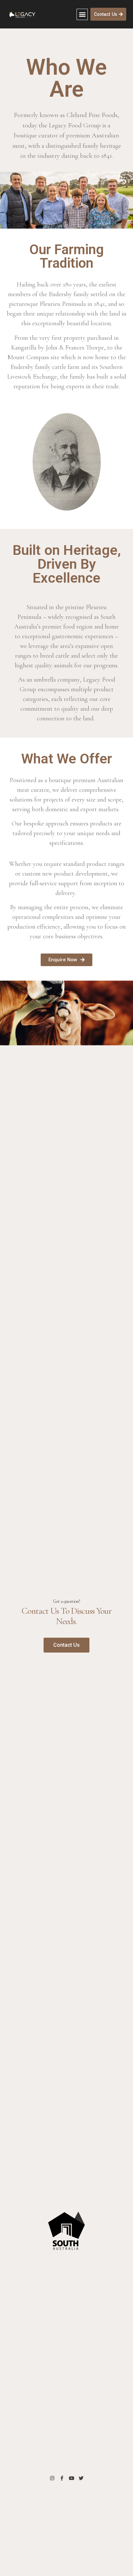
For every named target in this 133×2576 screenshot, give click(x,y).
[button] (82, 14)
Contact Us (66, 1645)
